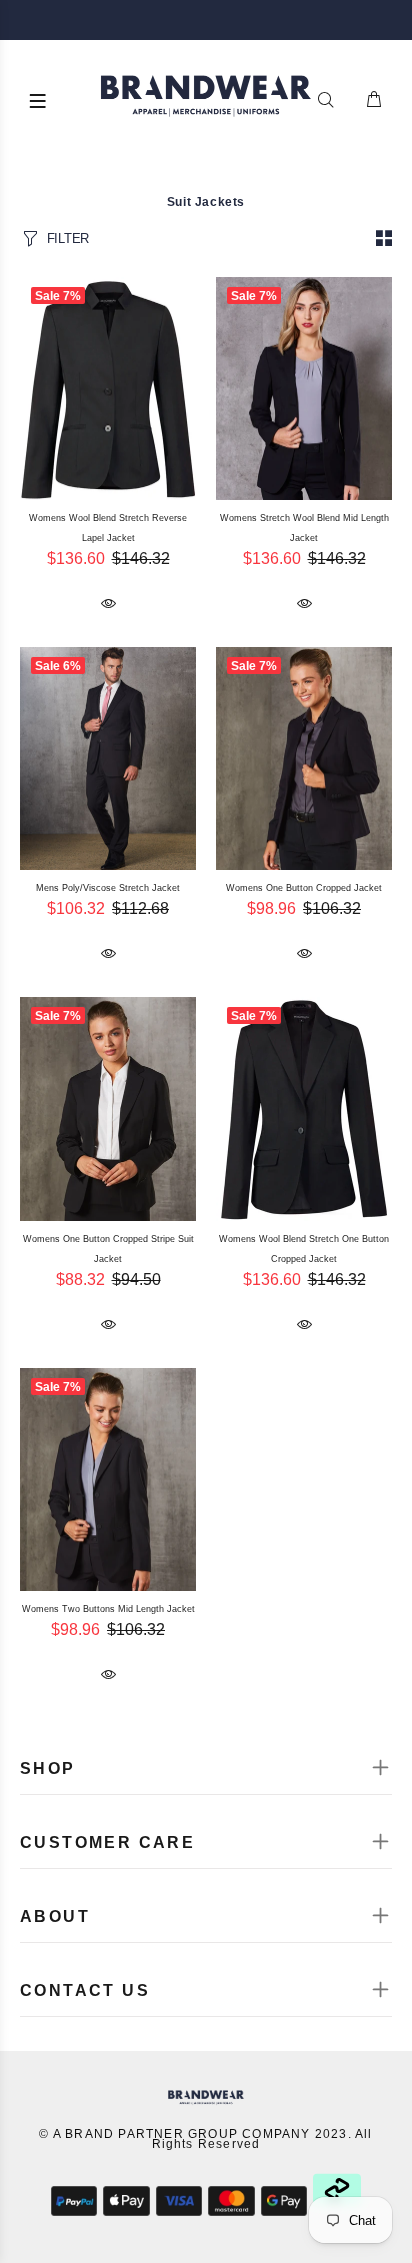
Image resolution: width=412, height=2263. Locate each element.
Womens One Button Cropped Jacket (304, 888)
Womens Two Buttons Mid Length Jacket (108, 1609)
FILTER (68, 238)
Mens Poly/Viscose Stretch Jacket (108, 888)
